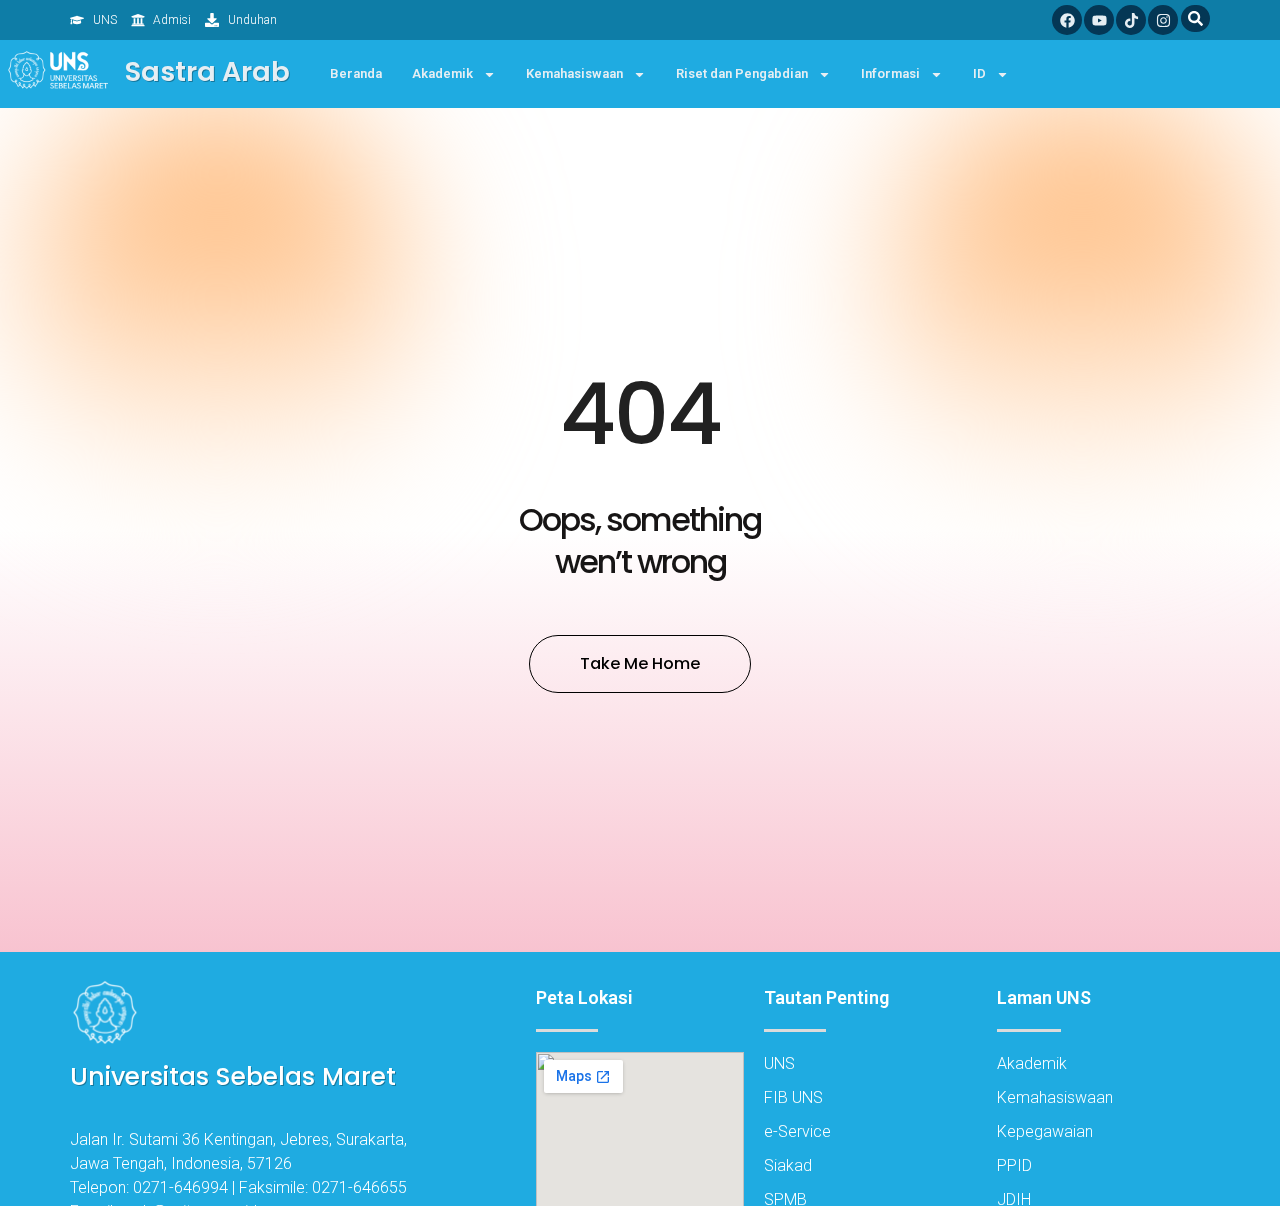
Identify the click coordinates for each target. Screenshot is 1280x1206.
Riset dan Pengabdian (742, 73)
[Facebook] (1067, 20)
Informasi (890, 73)
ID (979, 73)
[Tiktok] (1131, 20)
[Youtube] (1099, 20)
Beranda (356, 73)
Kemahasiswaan (574, 73)
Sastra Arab (207, 71)
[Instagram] (1163, 20)
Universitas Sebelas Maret (233, 1076)
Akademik (442, 73)
